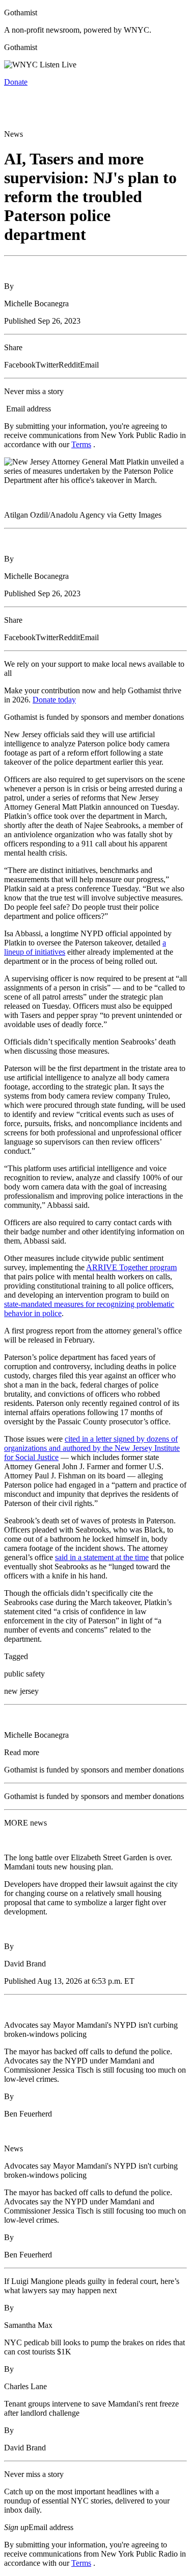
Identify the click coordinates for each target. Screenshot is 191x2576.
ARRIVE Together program (131, 1267)
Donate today (54, 700)
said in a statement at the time (102, 1557)
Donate (16, 82)
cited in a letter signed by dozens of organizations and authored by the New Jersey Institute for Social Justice (92, 1448)
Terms (81, 444)
